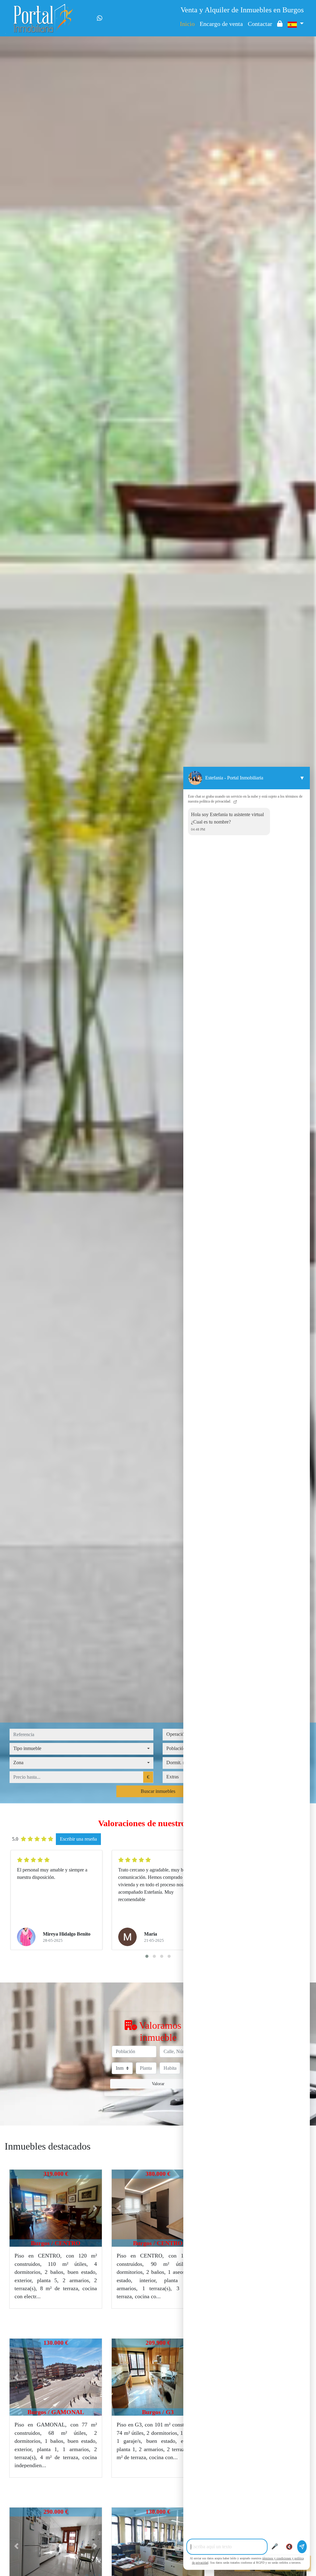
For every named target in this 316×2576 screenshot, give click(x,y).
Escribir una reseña (78, 1839)
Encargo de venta (221, 24)
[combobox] (81, 1749)
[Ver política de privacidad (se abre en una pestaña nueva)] (235, 801)
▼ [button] (302, 778)
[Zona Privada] (280, 24)
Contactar (260, 24)
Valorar (158, 2084)
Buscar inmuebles (158, 1791)
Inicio (187, 24)
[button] (17, 2208)
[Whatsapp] (100, 18)
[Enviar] (302, 2547)
